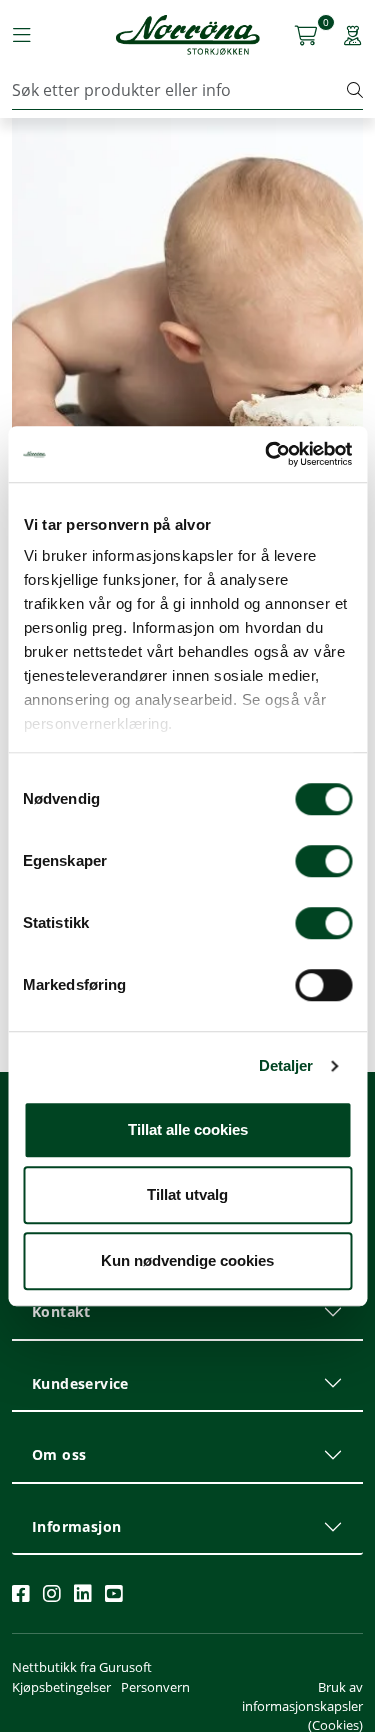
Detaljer (286, 1065)
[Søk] (355, 90)
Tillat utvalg (187, 1194)
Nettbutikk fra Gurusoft (82, 1667)
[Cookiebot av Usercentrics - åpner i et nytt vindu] (267, 454)
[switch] (323, 861)
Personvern (155, 1687)
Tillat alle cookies (188, 1129)
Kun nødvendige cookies (187, 1260)
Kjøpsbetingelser (61, 1687)
